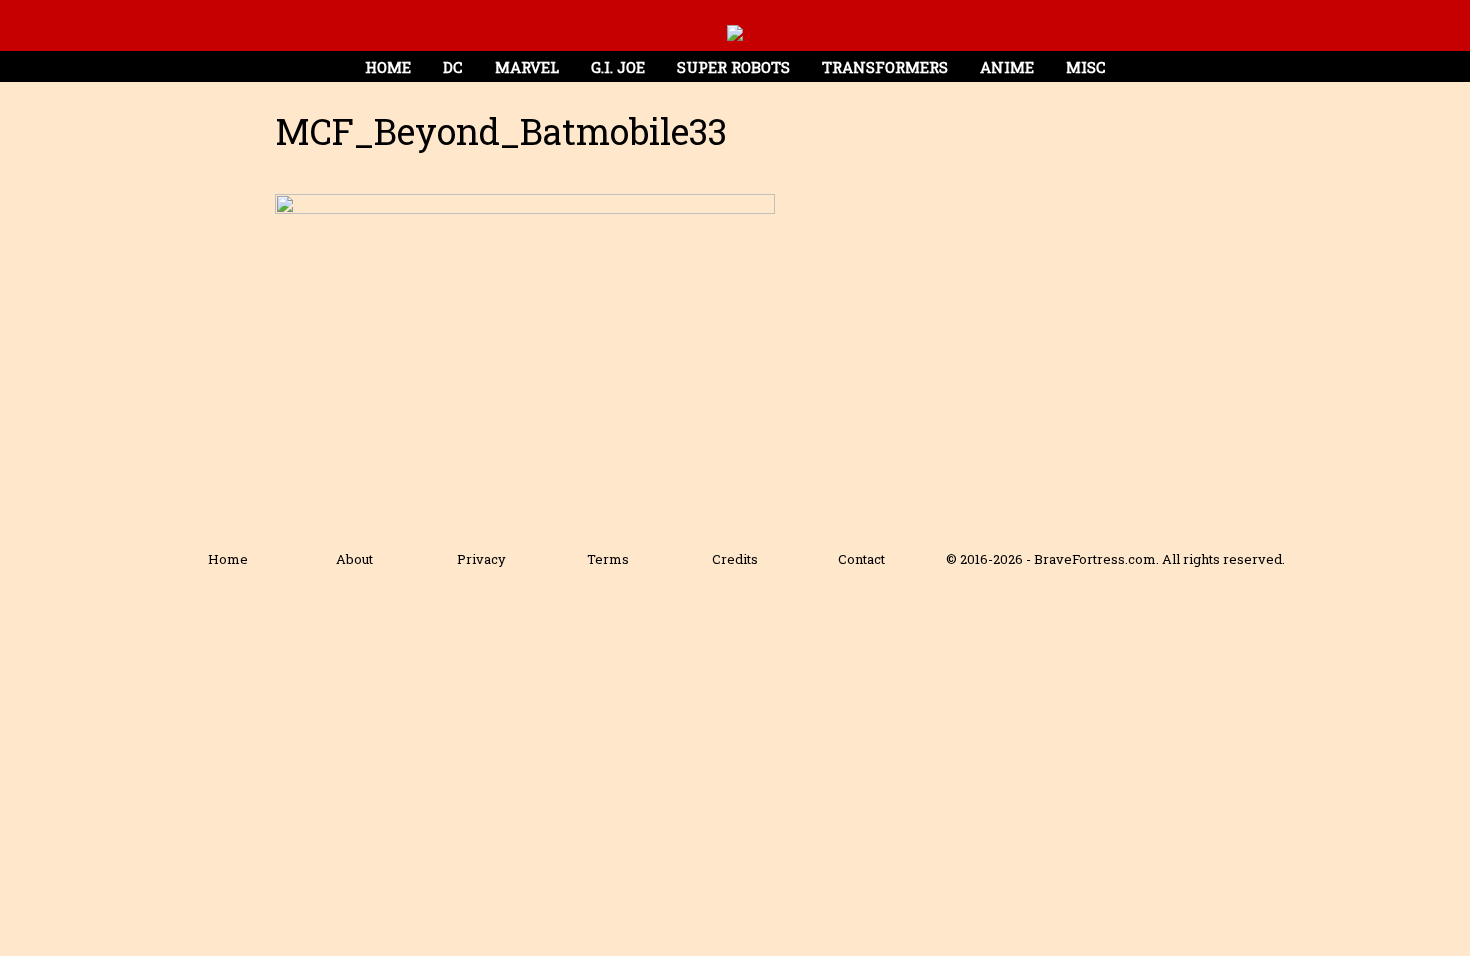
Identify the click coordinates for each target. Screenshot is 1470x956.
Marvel (527, 67)
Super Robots (733, 67)
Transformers (885, 67)
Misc (1086, 67)
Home (388, 67)
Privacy (481, 559)
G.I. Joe (618, 67)
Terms (608, 559)
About (354, 559)
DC (453, 67)
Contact (861, 559)
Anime (1007, 67)
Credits (735, 559)
